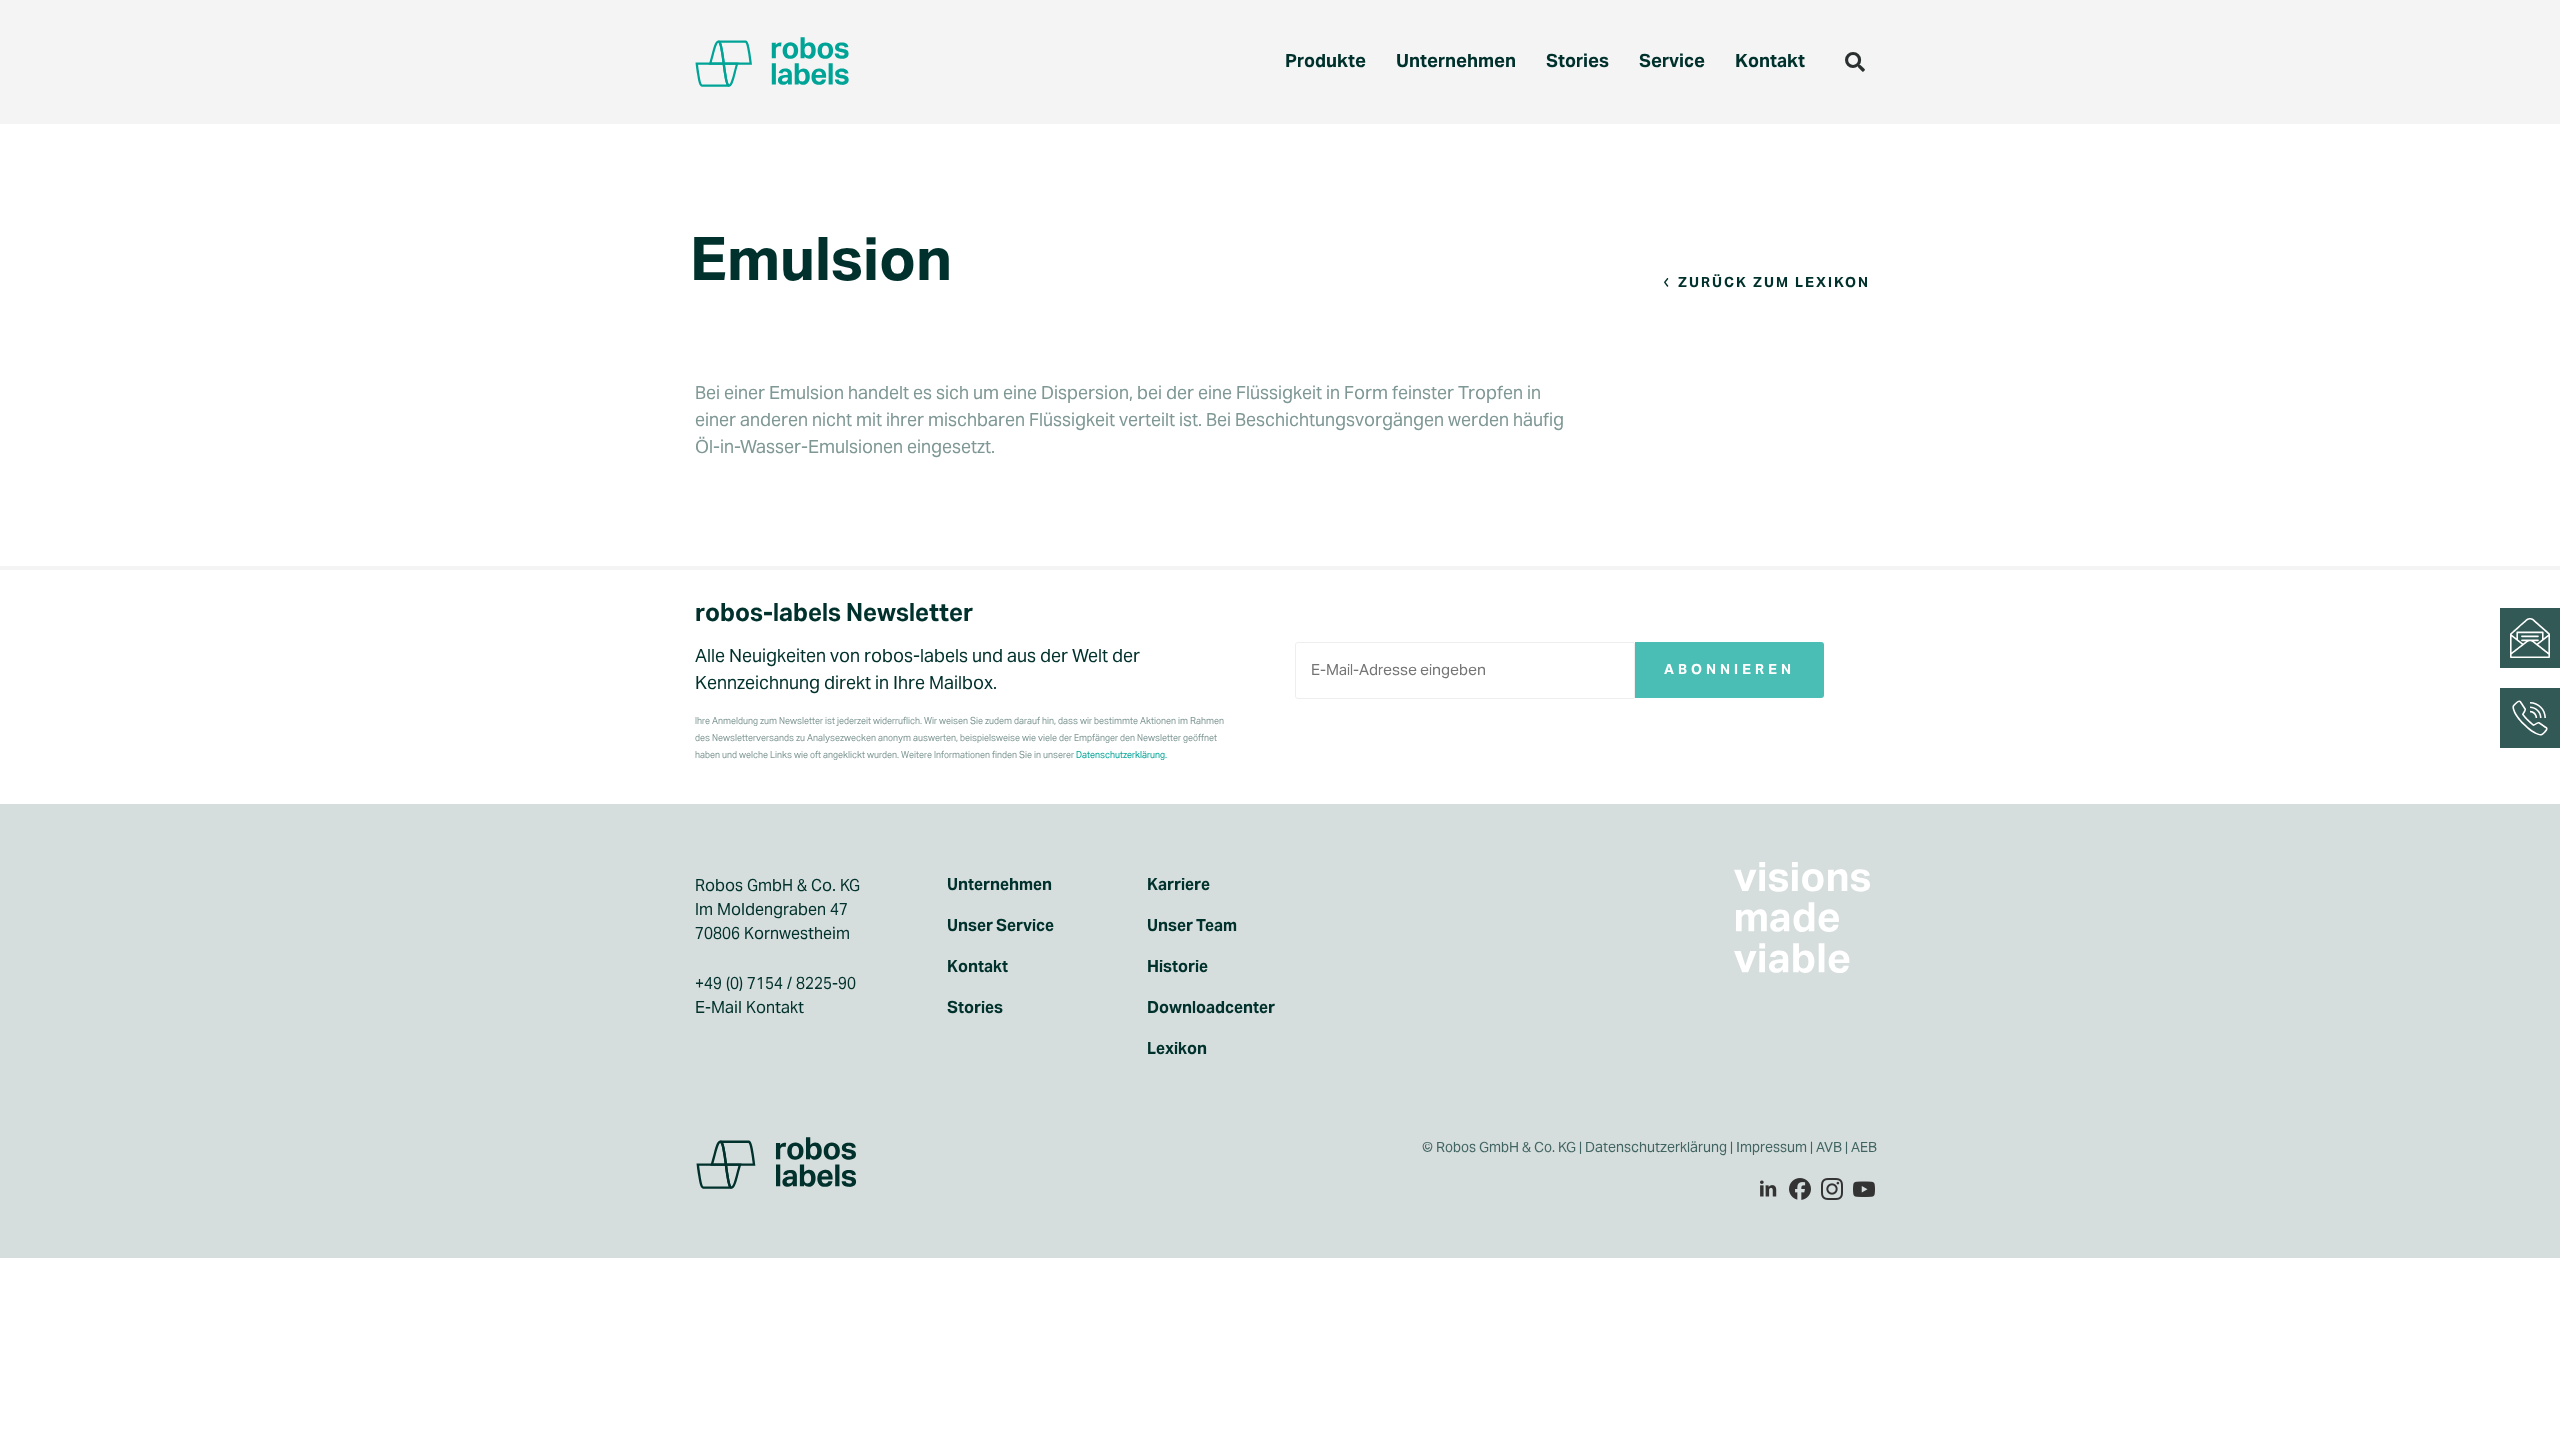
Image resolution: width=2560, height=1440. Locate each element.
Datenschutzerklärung (1656, 1147)
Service (1672, 60)
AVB (1829, 1147)
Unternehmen (1456, 60)
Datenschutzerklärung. (1121, 755)
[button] (1855, 62)
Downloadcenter (1211, 1008)
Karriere (1178, 885)
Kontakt (1770, 60)
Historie (1177, 967)
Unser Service (1000, 926)
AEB (1865, 1147)
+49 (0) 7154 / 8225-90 (775, 983)
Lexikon (1177, 1049)
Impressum (1771, 1147)
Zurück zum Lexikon (1774, 282)
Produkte (1325, 60)
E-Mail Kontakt (749, 1007)
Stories (1577, 60)
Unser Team (1192, 926)
